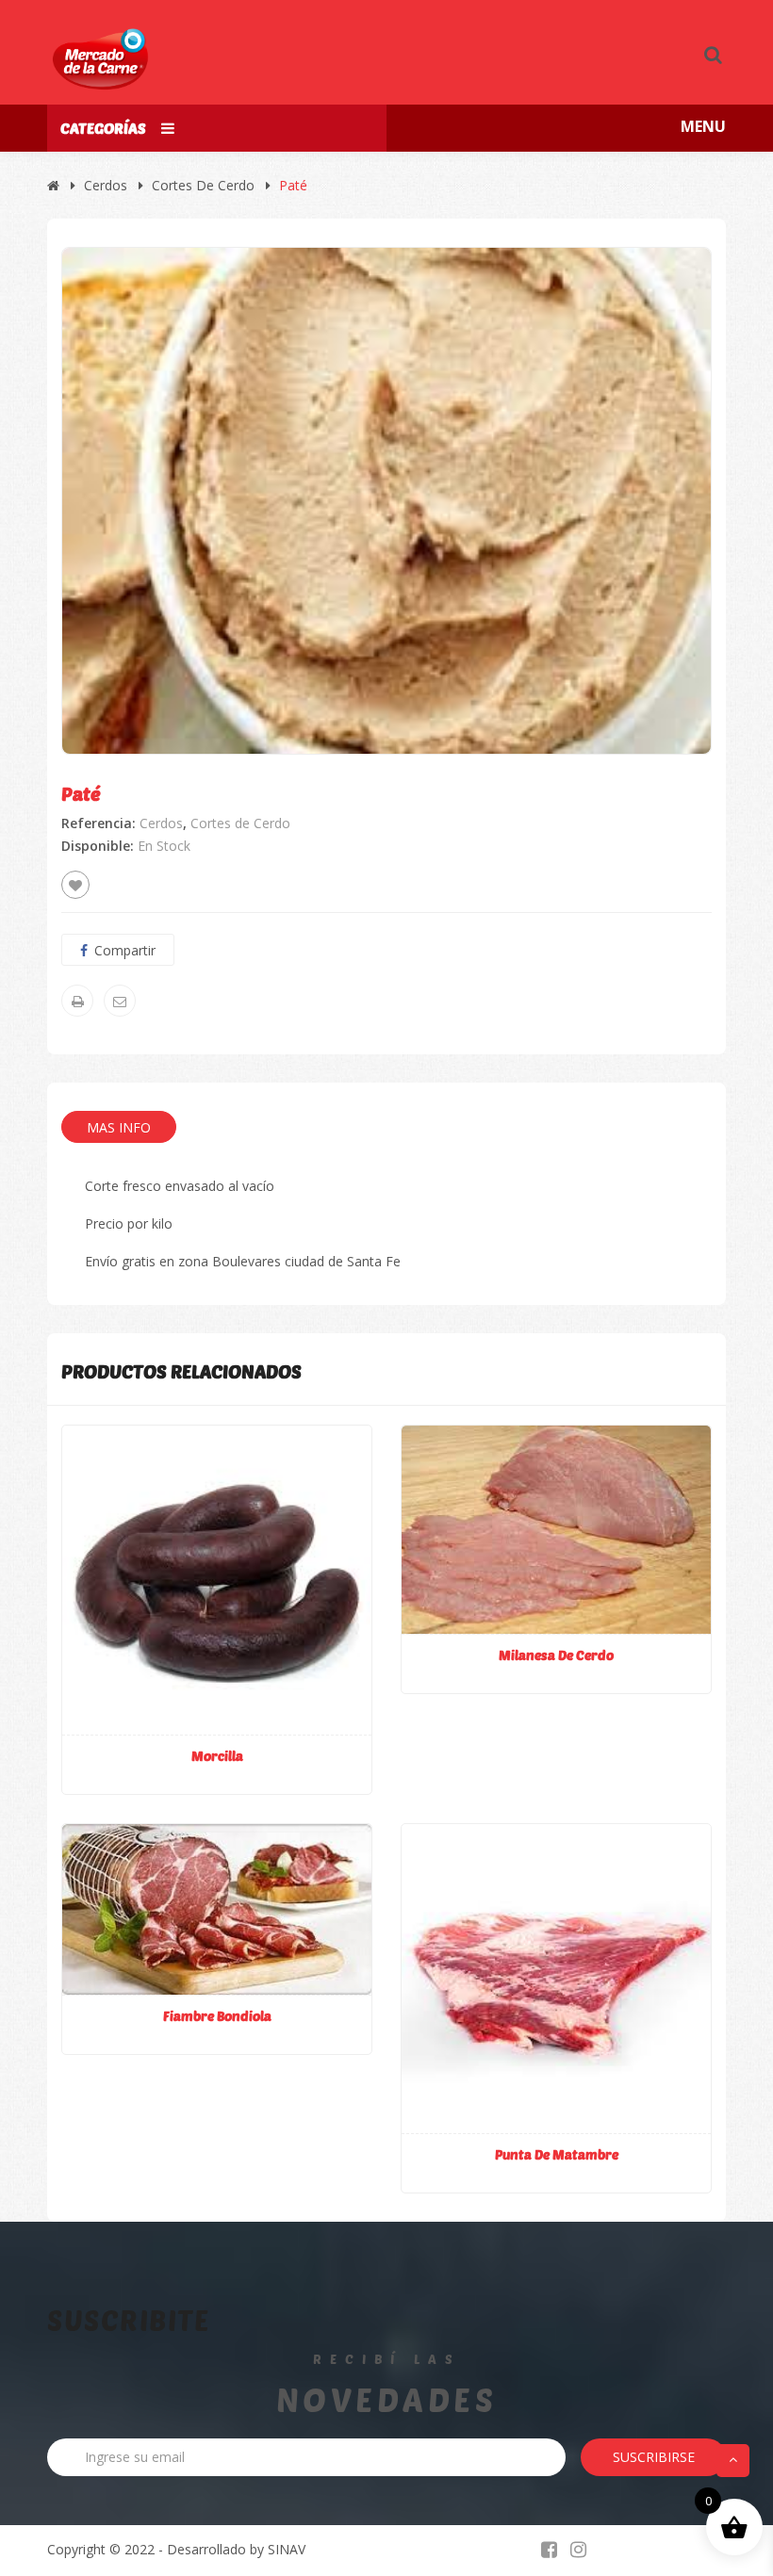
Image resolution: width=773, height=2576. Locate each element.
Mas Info (119, 1127)
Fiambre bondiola (217, 2016)
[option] (386, 500)
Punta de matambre (557, 2154)
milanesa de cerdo (556, 1655)
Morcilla (217, 1756)
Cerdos (106, 185)
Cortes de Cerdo (203, 185)
